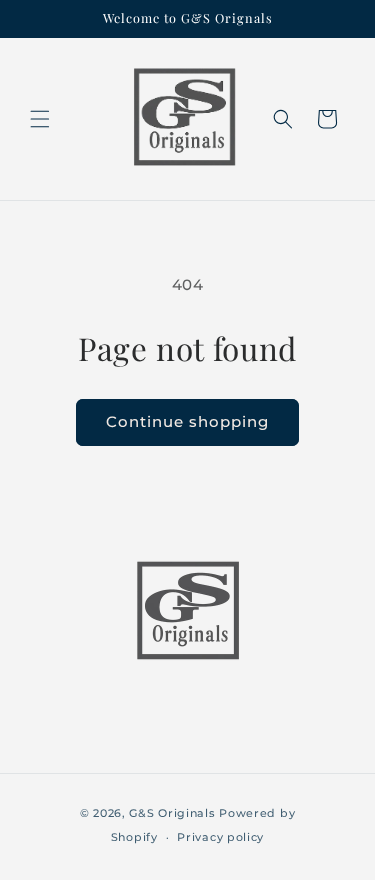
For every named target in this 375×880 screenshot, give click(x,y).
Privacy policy (220, 837)
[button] (40, 119)
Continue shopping (187, 421)
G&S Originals (172, 813)
